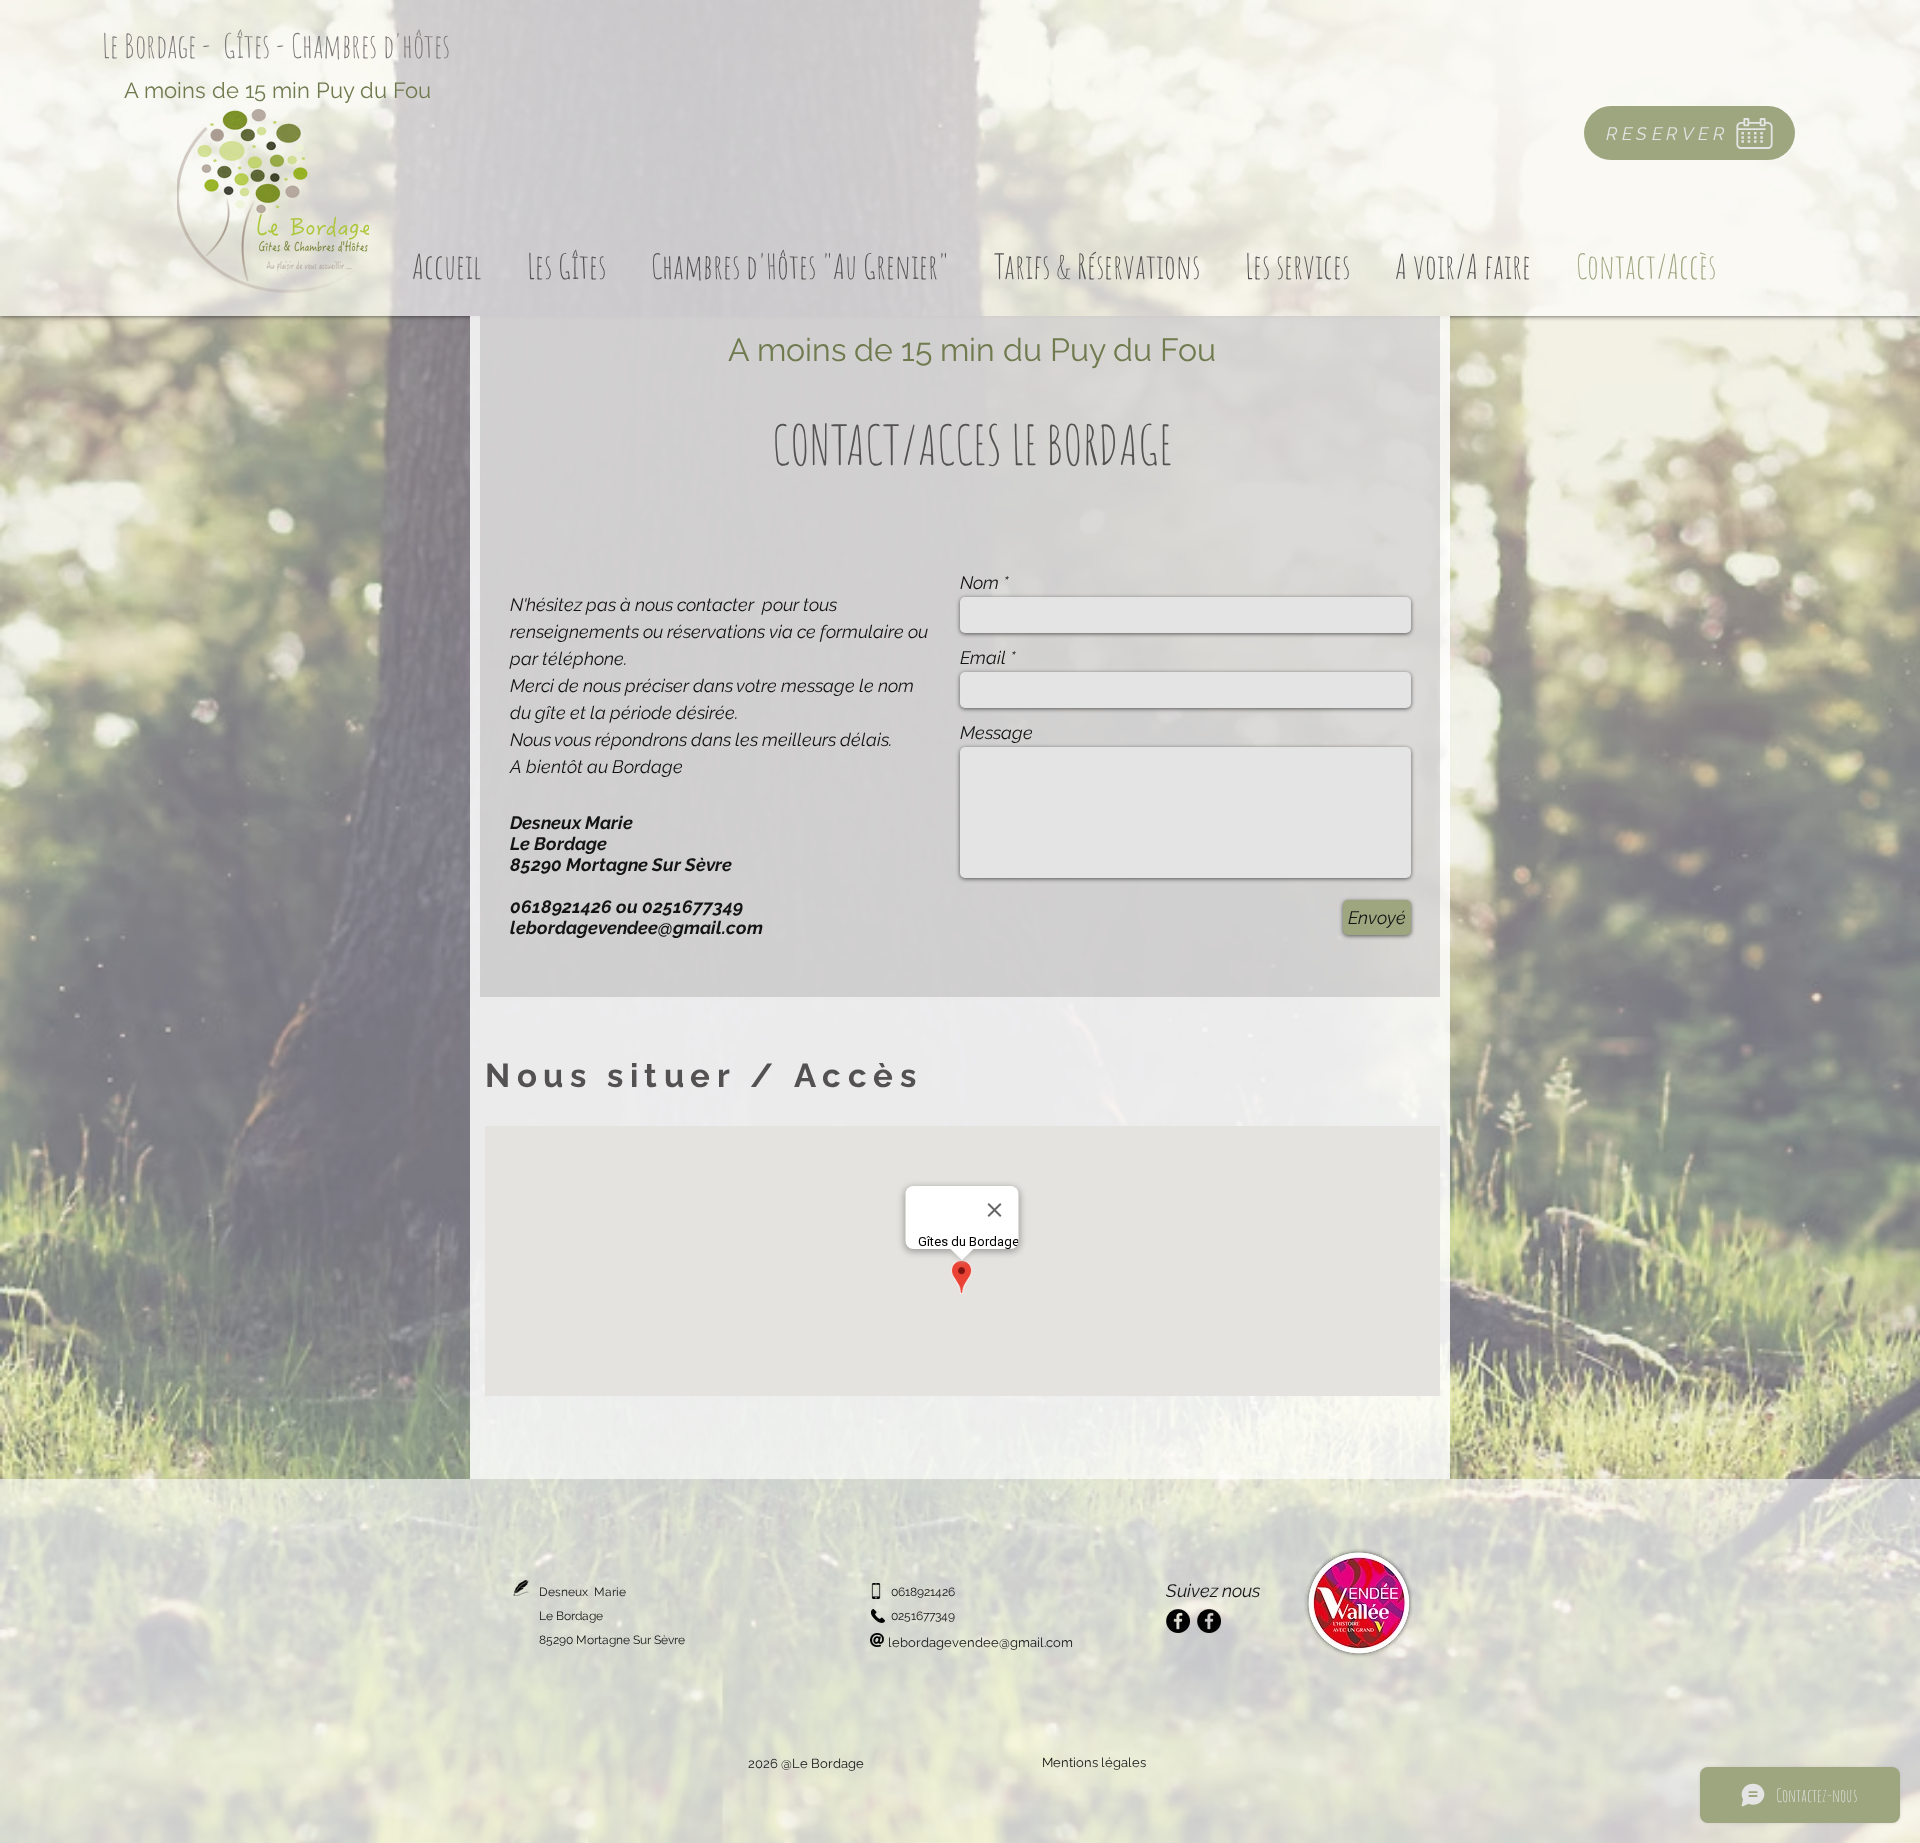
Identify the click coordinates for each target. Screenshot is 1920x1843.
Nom (979, 583)
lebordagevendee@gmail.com (636, 927)
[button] (566, 264)
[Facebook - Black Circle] (1178, 1621)
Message (996, 733)
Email (983, 658)
